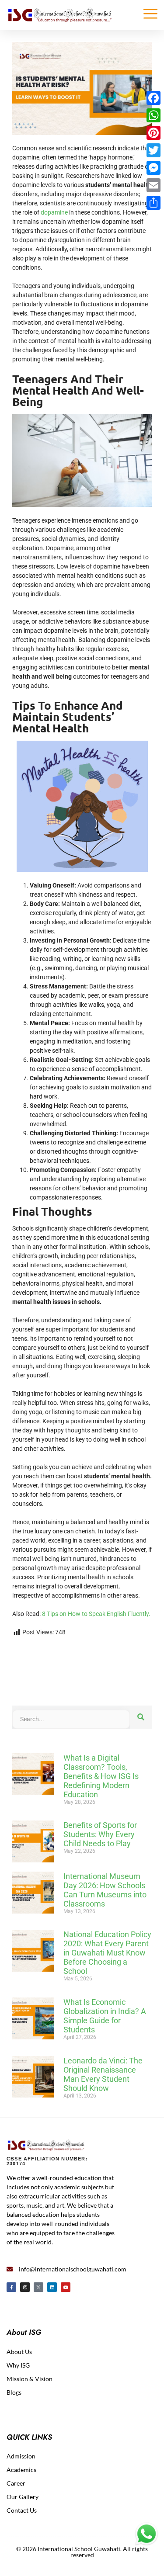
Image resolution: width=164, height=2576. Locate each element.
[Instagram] (25, 2287)
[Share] (154, 203)
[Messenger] (154, 168)
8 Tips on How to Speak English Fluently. (96, 1614)
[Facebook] (154, 98)
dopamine (54, 212)
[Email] (154, 185)
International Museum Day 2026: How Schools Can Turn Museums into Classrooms (105, 1890)
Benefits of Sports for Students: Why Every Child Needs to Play (100, 1834)
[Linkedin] (52, 2287)
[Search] (141, 1717)
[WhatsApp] (154, 115)
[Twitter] (154, 150)
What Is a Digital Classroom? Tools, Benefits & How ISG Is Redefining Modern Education (101, 1776)
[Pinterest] (154, 133)
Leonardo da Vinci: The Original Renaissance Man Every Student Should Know (103, 2074)
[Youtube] (66, 2287)
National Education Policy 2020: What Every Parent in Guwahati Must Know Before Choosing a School (107, 1953)
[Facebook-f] (11, 2287)
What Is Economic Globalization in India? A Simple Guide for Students (105, 2016)
